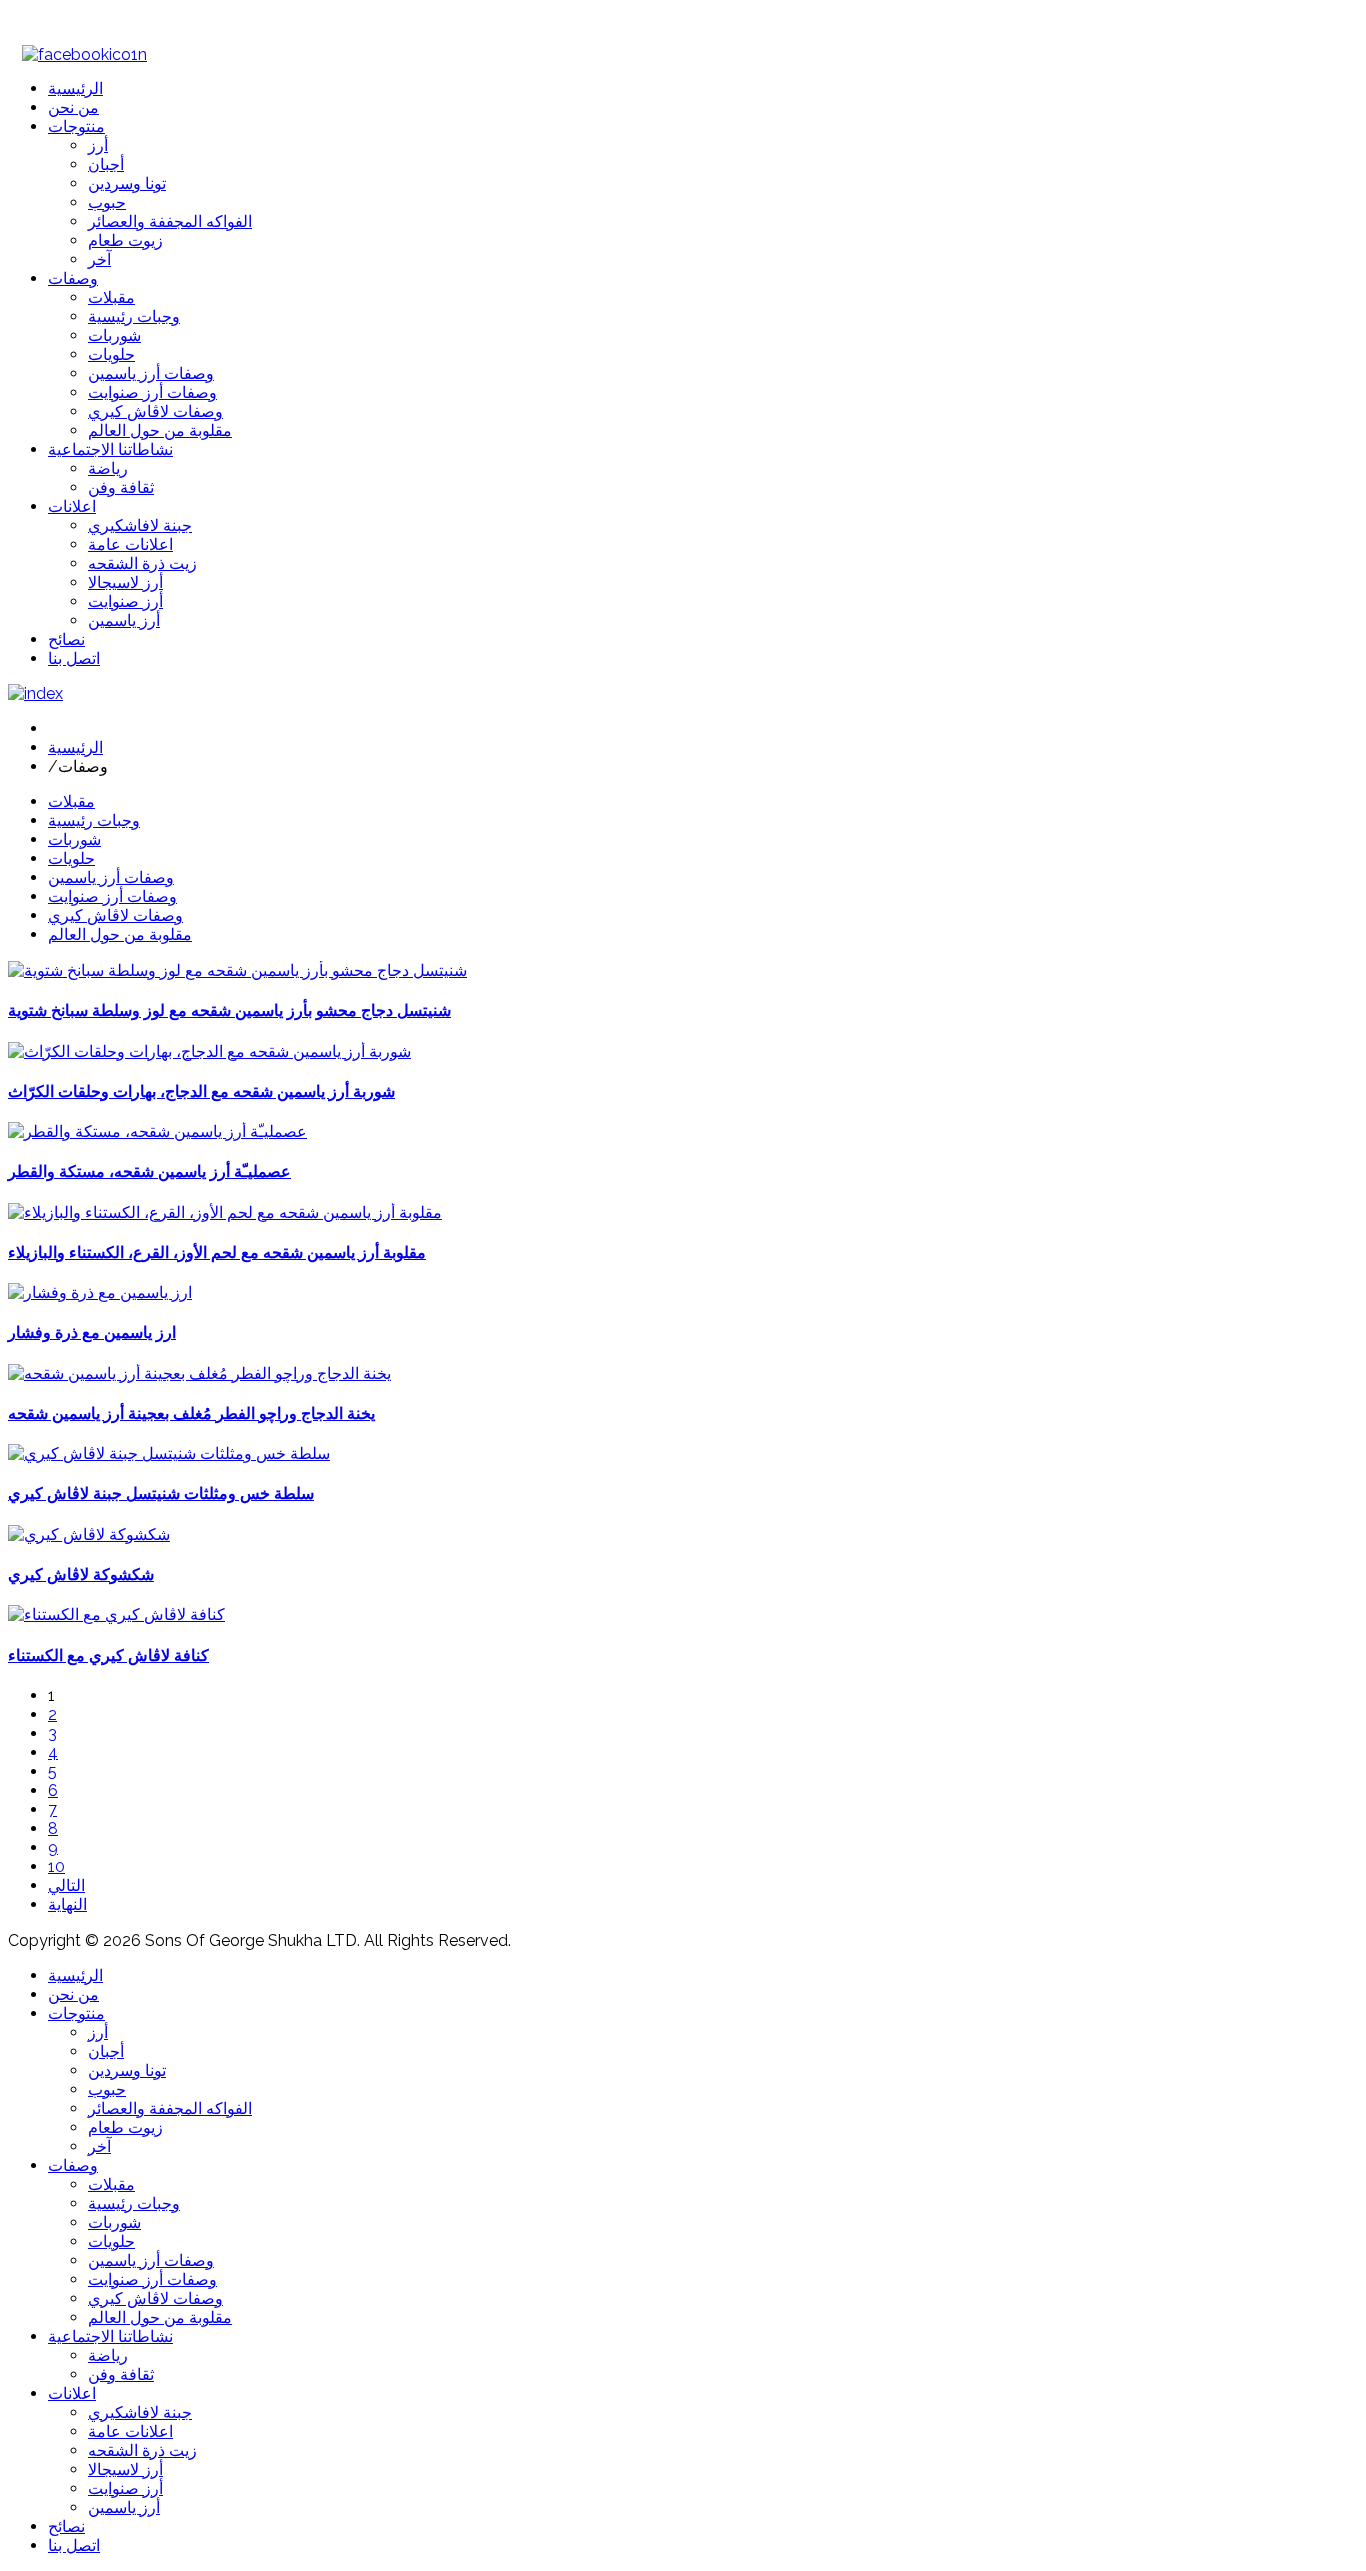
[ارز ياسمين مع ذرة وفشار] (100, 1292)
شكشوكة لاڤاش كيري (81, 1574)
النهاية (67, 1904)
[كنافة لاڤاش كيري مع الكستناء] (116, 1614)
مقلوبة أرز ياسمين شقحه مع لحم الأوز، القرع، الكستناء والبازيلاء (217, 1252)
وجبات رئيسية (94, 820)
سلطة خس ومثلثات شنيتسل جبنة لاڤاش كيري (161, 1493)
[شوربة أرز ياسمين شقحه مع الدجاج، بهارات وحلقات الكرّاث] (209, 1051)
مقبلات (71, 801)
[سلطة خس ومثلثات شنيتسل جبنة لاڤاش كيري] (169, 1453)
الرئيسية (75, 747)
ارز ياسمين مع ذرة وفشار (92, 1332)
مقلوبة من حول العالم (120, 934)
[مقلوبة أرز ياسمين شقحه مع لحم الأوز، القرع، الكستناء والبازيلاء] (225, 1212)
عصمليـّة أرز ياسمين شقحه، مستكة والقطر (149, 1171)
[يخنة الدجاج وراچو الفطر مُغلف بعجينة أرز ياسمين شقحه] (199, 1373)
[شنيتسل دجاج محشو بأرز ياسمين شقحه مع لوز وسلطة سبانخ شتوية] (237, 970)
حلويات (71, 858)
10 (56, 1866)
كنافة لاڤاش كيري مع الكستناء (108, 1655)
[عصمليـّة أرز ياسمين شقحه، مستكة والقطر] (157, 1131)
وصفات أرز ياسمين (111, 877)
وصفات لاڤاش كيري (115, 915)
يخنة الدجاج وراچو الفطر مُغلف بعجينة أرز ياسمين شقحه (191, 1413)
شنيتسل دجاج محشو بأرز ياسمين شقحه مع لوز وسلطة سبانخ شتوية (229, 1010)
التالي (66, 1885)
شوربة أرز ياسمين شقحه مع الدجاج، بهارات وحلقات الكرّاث (201, 1091)
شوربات (74, 839)
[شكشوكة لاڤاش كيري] (89, 1534)
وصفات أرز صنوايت (112, 896)
